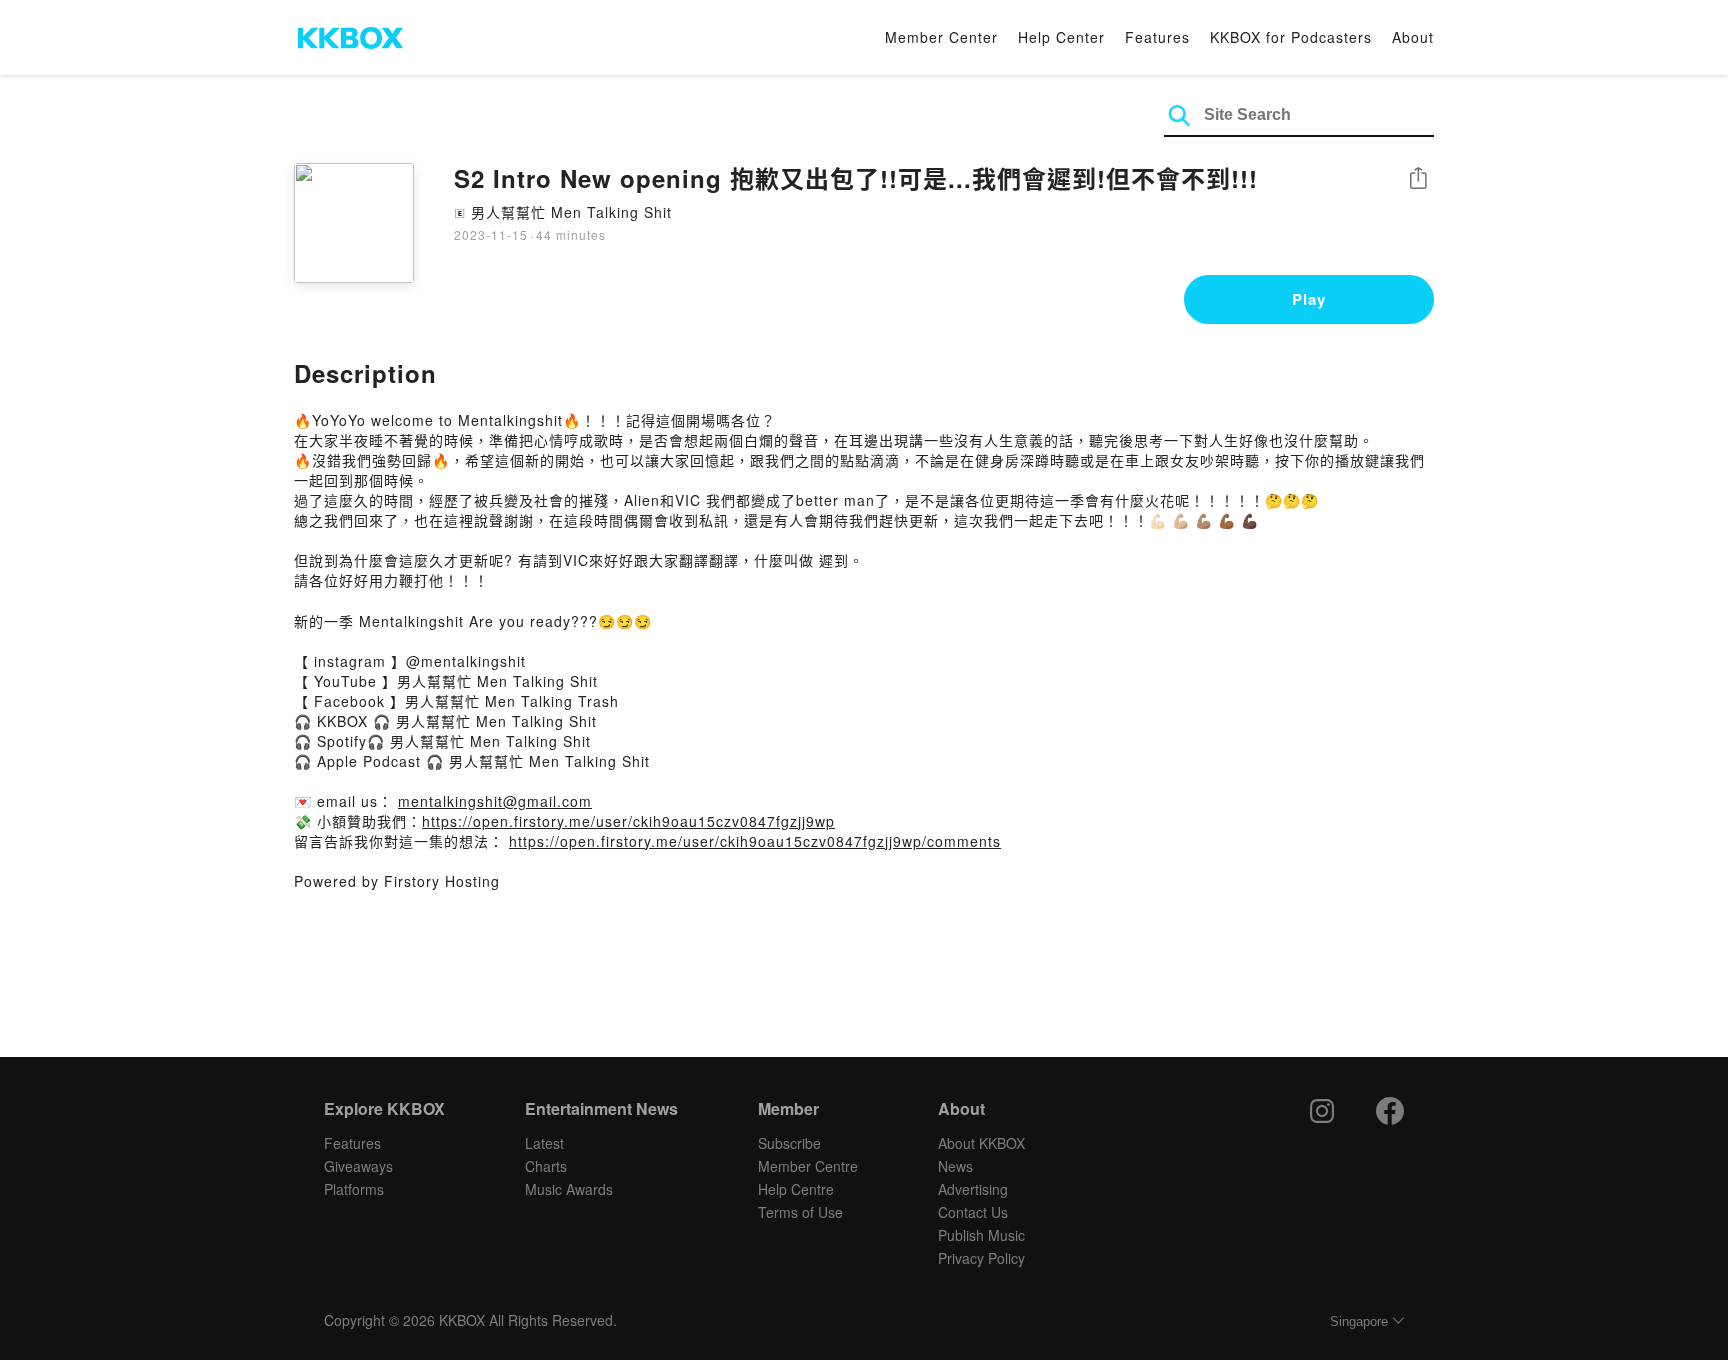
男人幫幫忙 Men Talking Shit (571, 212)
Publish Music (981, 1235)
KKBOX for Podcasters (1291, 37)
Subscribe (789, 1143)
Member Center (941, 37)
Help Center (1061, 37)
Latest (544, 1143)
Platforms (354, 1189)
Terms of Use (800, 1212)
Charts (546, 1166)
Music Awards (569, 1189)
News (955, 1166)
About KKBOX (981, 1143)
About (1413, 37)
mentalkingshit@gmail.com (495, 801)
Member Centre (808, 1166)
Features (1157, 37)
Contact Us (973, 1212)
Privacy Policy (981, 1258)
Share (1418, 179)
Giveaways (358, 1166)
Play (1309, 299)
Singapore (1359, 1321)
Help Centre (796, 1189)
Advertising (973, 1189)
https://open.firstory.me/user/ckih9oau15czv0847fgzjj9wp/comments (755, 841)
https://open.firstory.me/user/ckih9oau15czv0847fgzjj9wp (628, 821)
